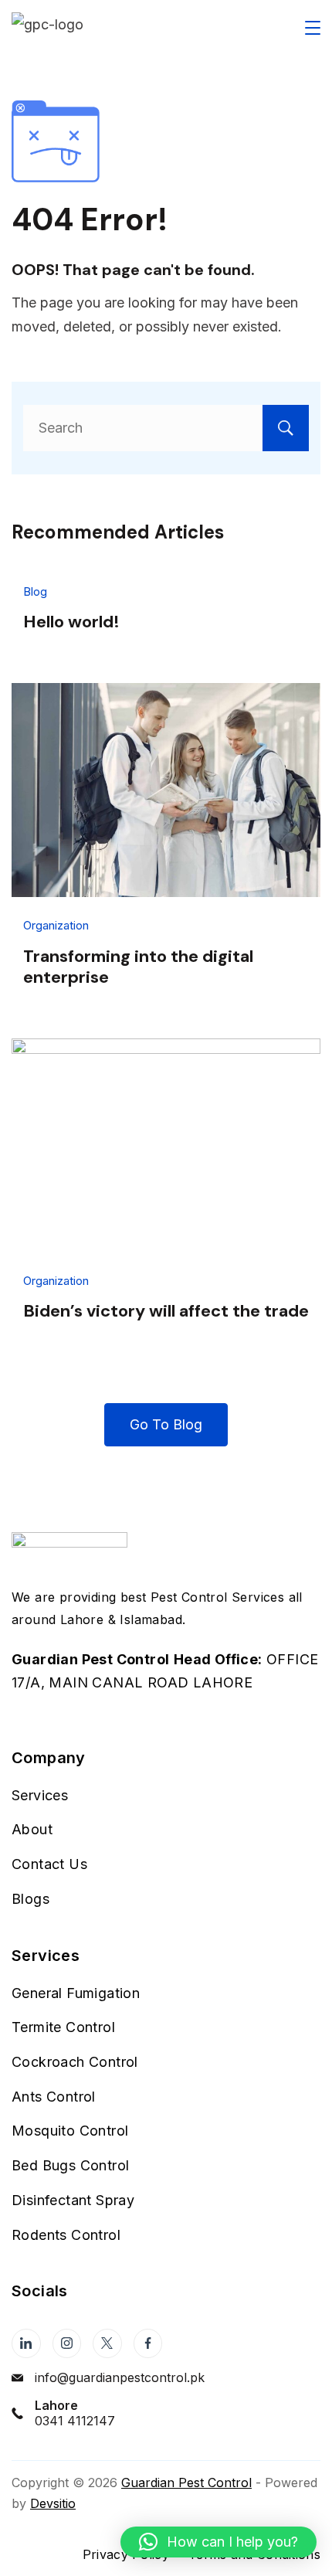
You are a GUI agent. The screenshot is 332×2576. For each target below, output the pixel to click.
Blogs (30, 1899)
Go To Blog (166, 1424)
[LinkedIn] (26, 2343)
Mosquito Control (70, 2131)
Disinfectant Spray (73, 2200)
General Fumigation (76, 1993)
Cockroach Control (75, 2062)
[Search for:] (166, 428)
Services (40, 1795)
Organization (56, 925)
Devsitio (53, 2503)
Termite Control (63, 2027)
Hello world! (71, 622)
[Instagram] (67, 2343)
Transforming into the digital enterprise (138, 967)
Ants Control (54, 2097)
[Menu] (313, 28)
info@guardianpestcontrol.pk (120, 2377)
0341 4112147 (75, 2421)
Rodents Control (66, 2235)
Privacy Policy (126, 2554)
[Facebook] (148, 2343)
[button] (219, 2542)
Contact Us (49, 1864)
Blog (35, 591)
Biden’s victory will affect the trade (166, 1311)
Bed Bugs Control (70, 2165)
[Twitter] (107, 2343)
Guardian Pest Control (186, 2483)
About (32, 1829)
